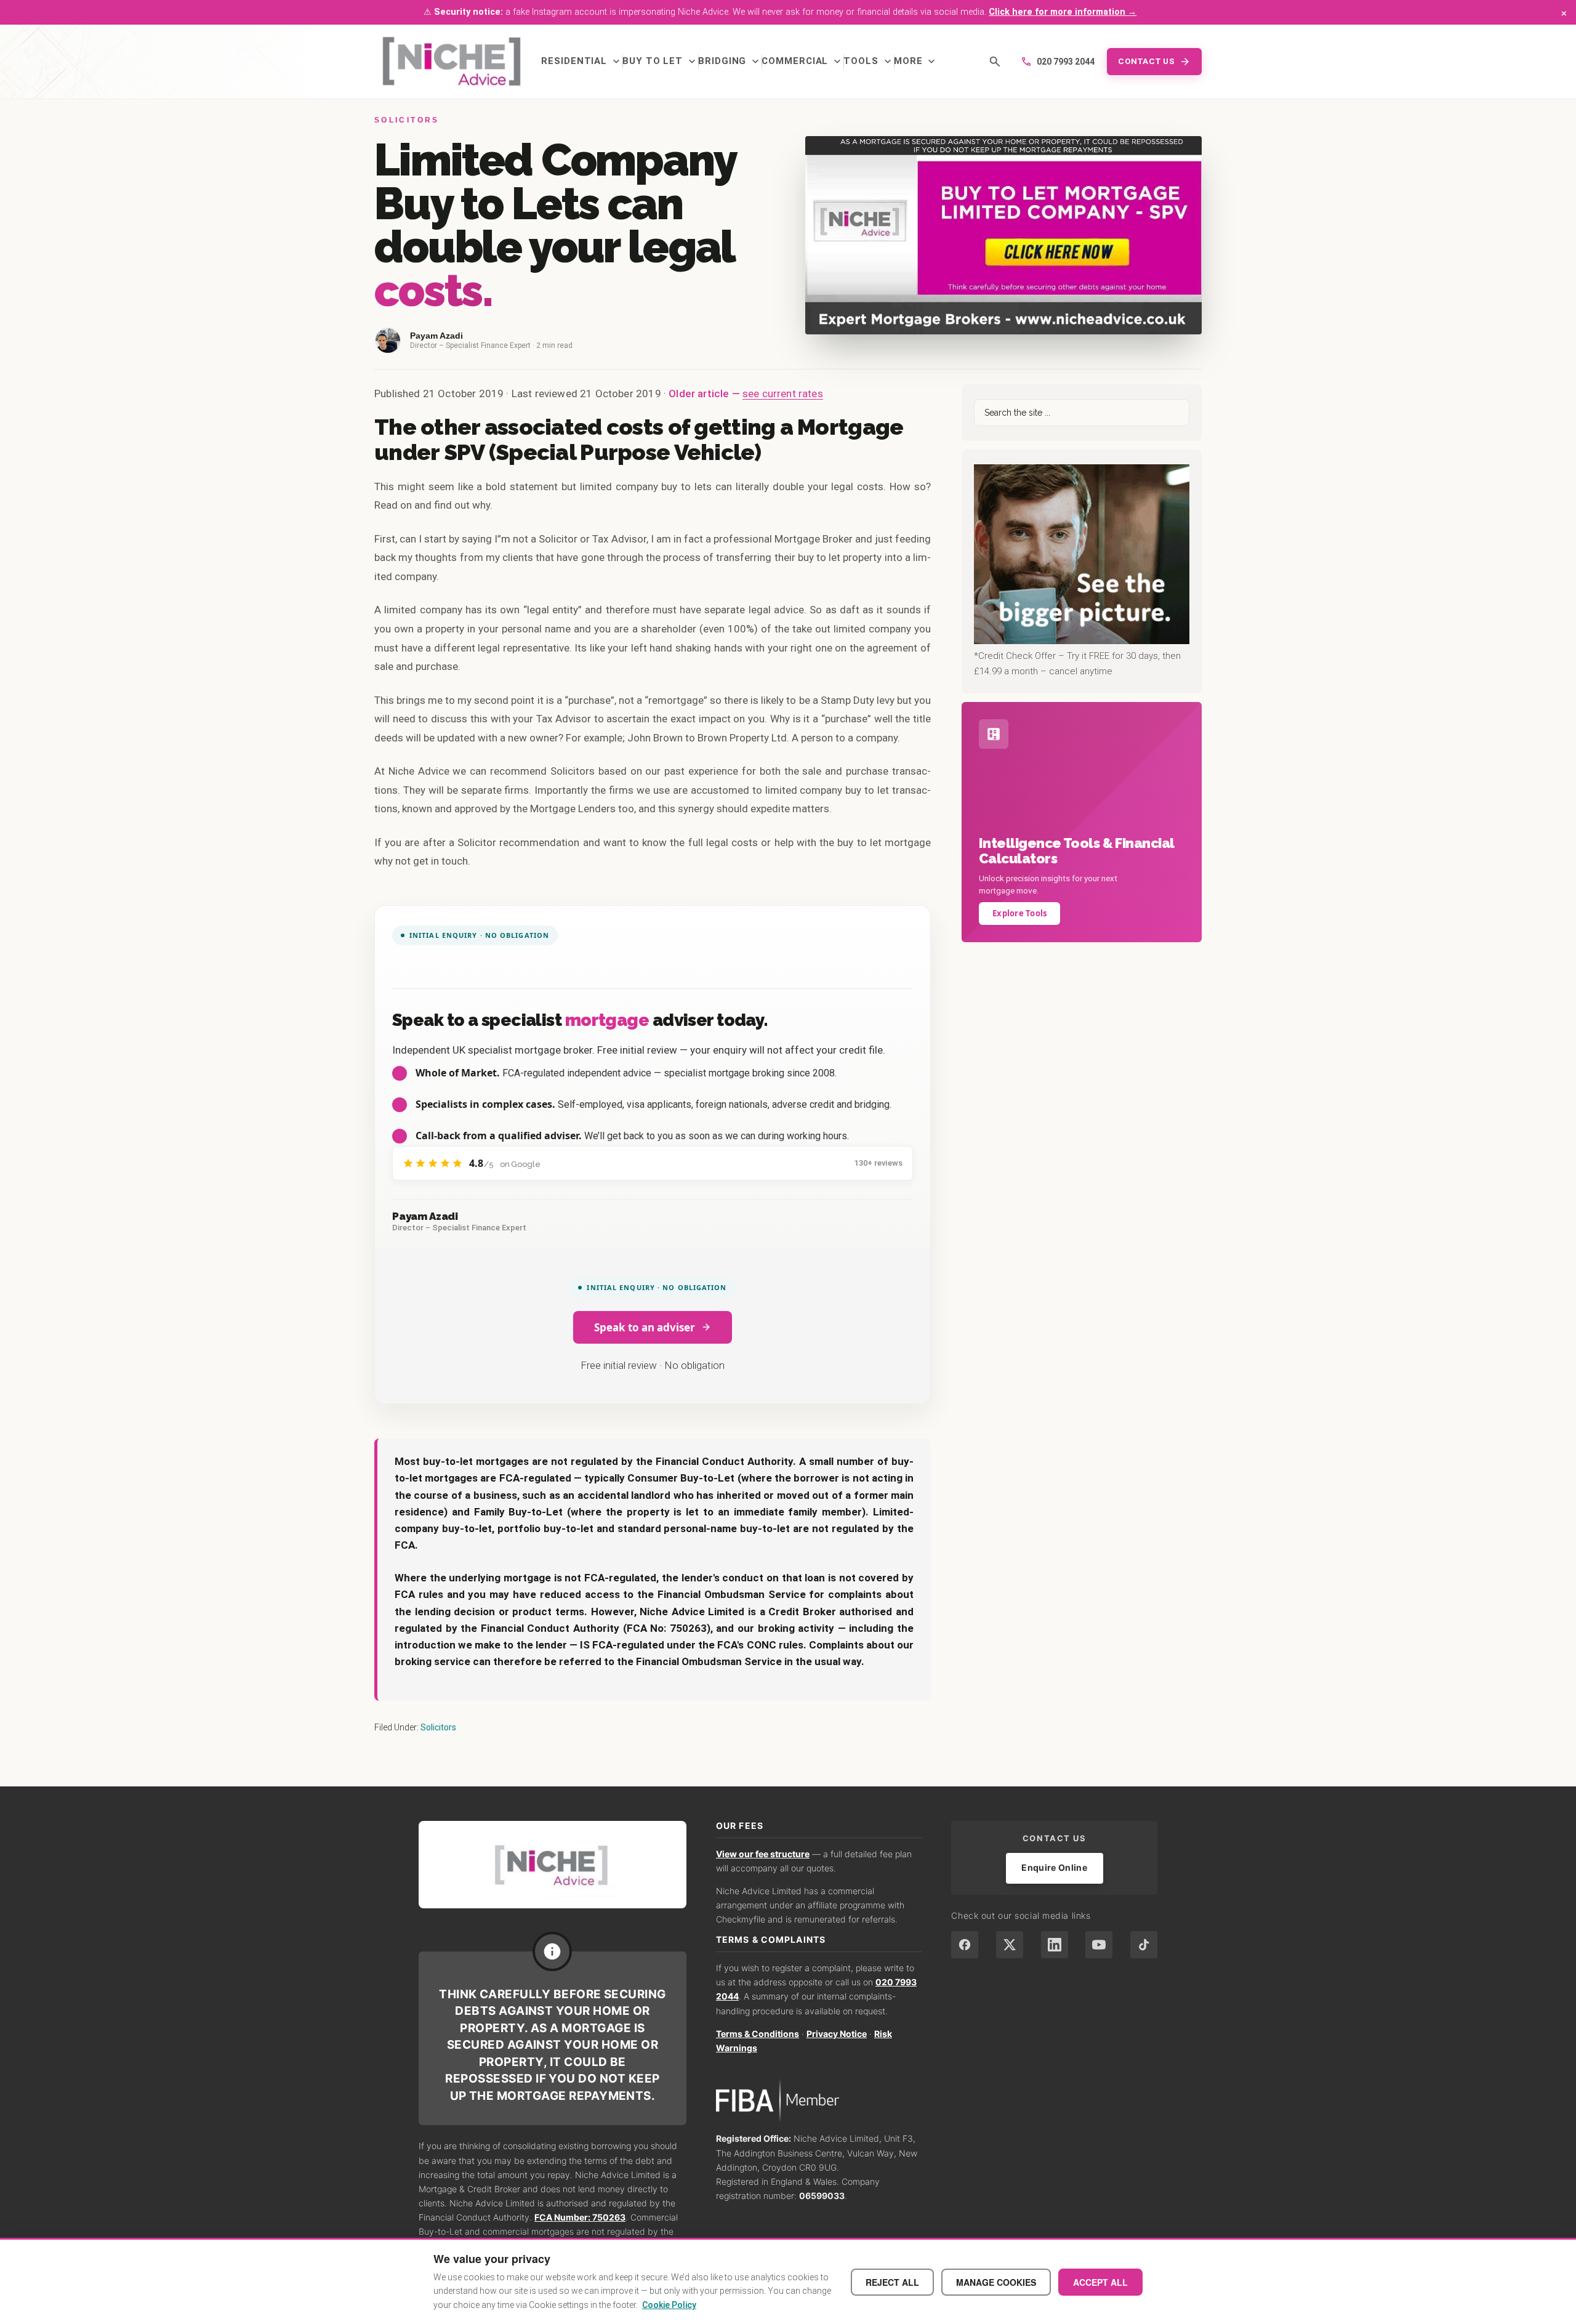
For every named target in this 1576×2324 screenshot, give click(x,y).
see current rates (783, 393)
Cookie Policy (669, 2305)
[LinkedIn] (1055, 1945)
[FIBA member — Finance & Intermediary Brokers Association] (819, 2101)
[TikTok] (1144, 1945)
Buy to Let (660, 62)
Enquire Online (1054, 1867)
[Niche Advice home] (553, 1864)
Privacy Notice (837, 2034)
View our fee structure (763, 1854)
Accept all (1100, 2282)
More (916, 62)
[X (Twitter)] (1010, 1945)
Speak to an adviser (645, 1327)
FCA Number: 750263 (580, 2217)
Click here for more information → (1063, 12)
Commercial (802, 62)
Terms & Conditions (758, 2034)
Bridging (730, 62)
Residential (582, 62)
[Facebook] (965, 1945)
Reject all (892, 2282)
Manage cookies (996, 2282)
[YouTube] (1099, 1945)
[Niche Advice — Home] (452, 62)
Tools (869, 62)
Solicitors (438, 1727)
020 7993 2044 (1058, 62)
